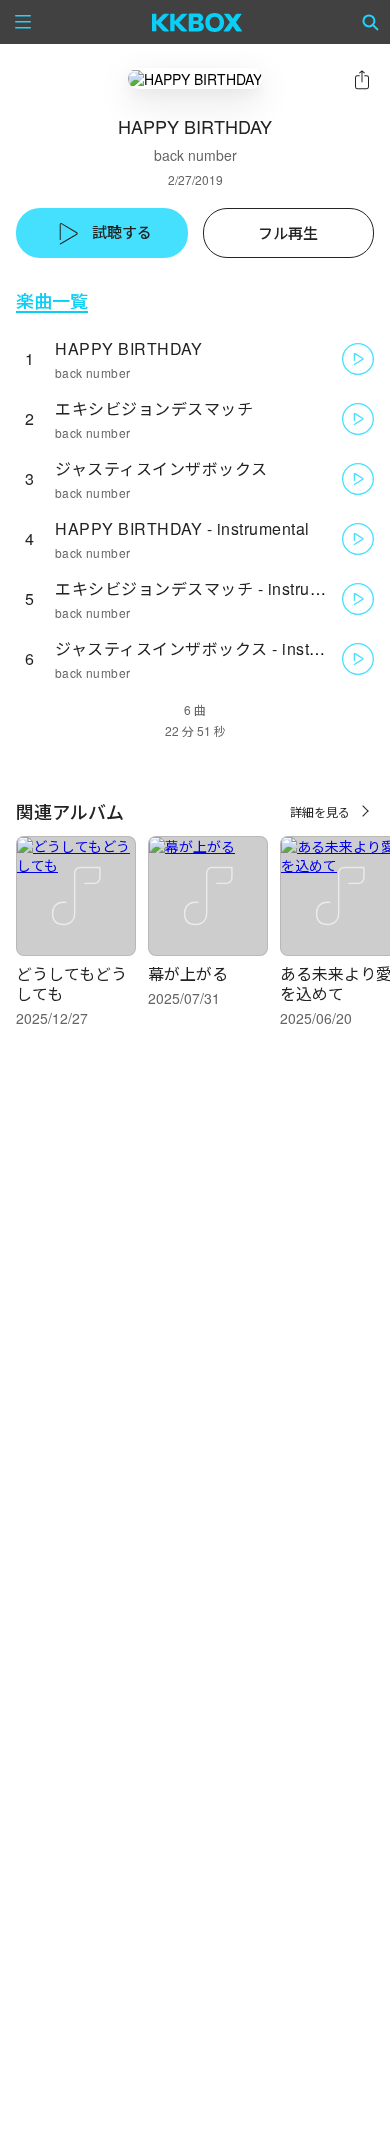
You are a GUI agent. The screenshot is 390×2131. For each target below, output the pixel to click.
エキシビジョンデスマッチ (154, 408)
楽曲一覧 (52, 300)
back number (195, 155)
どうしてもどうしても (71, 983)
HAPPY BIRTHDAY (128, 348)
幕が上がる (188, 973)
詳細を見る (320, 811)
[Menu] (23, 22)
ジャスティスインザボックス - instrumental (215, 648)
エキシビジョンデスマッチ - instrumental (208, 588)
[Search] (371, 22)
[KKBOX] (197, 22)
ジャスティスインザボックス (161, 468)
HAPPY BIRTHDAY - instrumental (182, 528)
